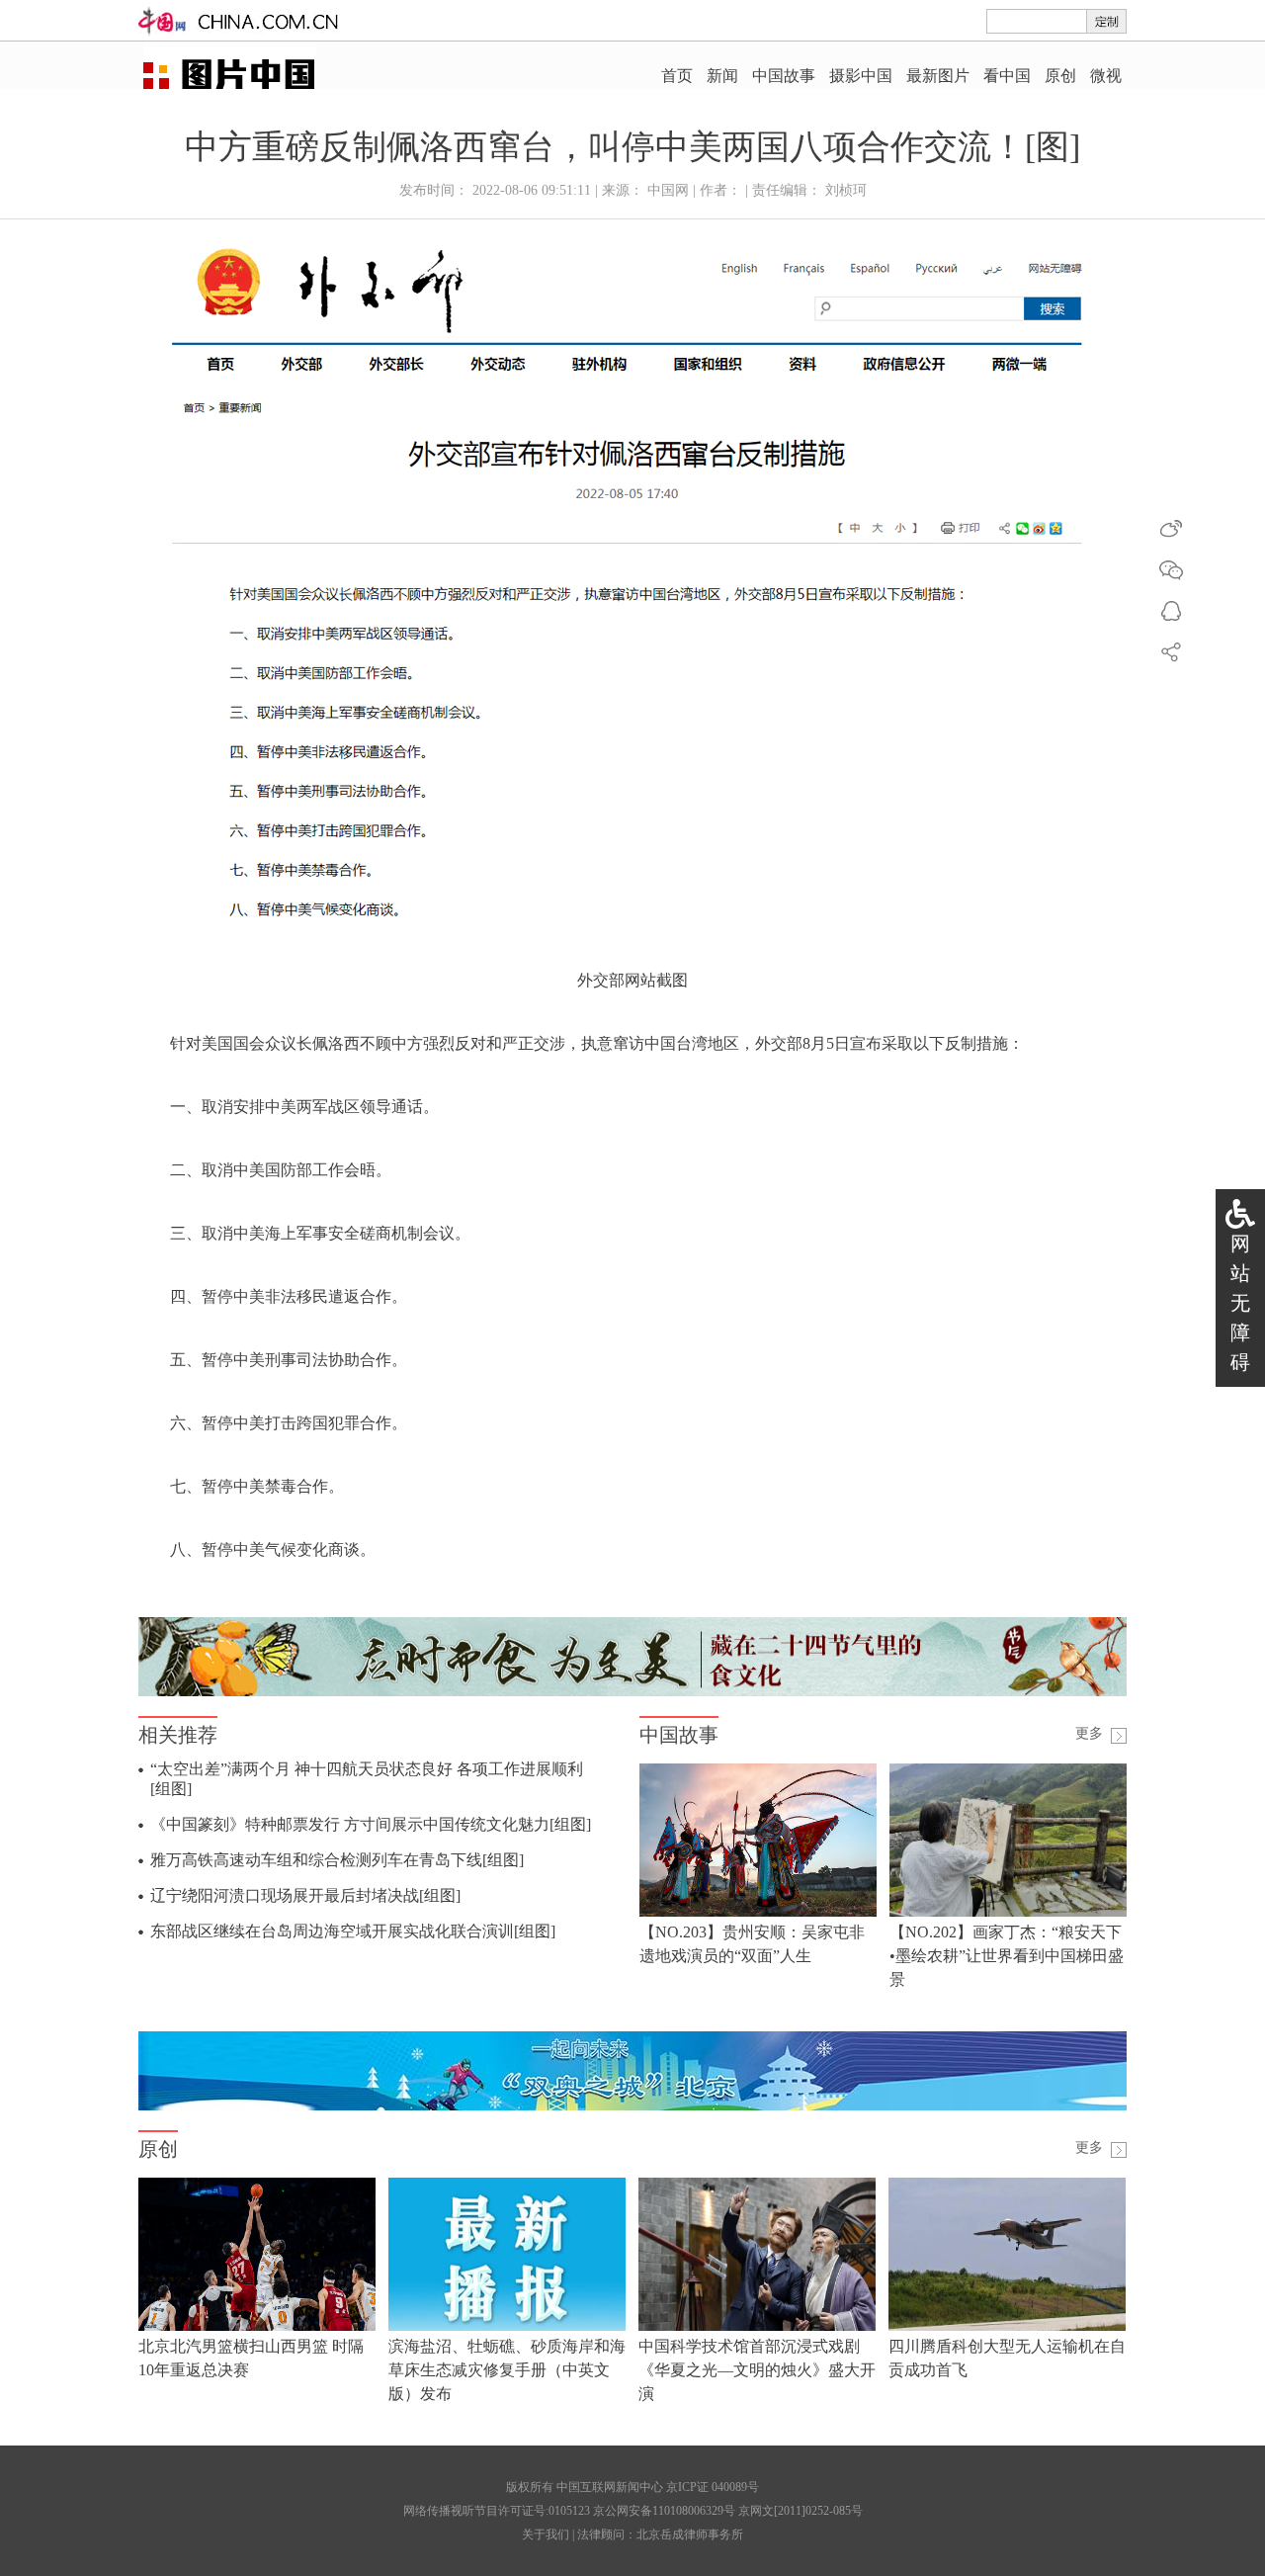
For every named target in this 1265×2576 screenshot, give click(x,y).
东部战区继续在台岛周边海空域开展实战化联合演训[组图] (353, 1931)
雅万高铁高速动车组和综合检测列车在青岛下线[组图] (337, 1860)
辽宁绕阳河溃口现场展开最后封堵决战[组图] (305, 1895)
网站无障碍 (1240, 1303)
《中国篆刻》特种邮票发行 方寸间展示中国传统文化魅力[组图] (371, 1824)
